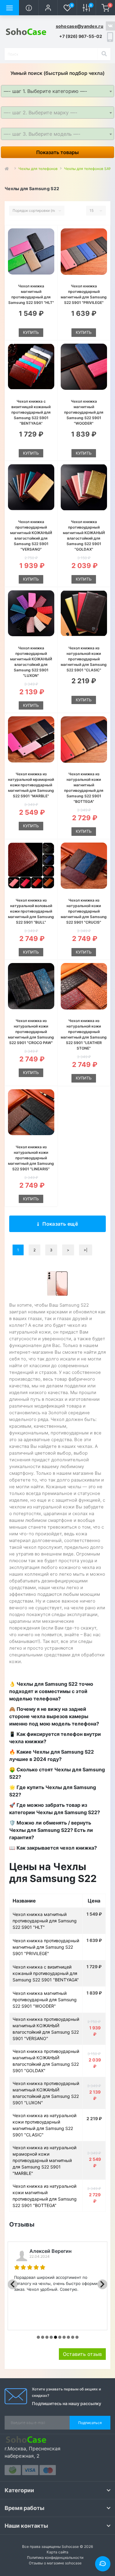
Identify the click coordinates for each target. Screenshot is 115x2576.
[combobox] (57, 91)
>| (86, 1250)
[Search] (104, 54)
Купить (31, 332)
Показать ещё (60, 1224)
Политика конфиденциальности (55, 2558)
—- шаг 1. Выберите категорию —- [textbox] (45, 91)
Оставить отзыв (82, 2354)
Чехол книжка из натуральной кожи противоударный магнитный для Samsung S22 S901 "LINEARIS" (31, 1158)
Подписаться (90, 2423)
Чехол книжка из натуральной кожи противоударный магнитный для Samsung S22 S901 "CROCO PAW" (31, 1032)
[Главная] (8, 169)
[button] (48, 8)
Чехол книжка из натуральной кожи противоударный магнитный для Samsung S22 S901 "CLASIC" (84, 659)
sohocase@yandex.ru (80, 26)
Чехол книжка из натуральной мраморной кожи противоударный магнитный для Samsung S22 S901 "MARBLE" (31, 785)
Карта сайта (57, 2552)
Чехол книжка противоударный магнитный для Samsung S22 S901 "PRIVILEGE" (46, 1947)
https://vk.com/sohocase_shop (110, 26)
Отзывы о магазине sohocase (55, 2563)
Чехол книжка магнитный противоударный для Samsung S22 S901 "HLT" (45, 1921)
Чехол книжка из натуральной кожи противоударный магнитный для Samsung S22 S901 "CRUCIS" (84, 911)
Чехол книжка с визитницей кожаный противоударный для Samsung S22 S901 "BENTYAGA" (31, 412)
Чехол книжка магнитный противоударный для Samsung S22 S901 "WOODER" (84, 412)
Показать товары (57, 152)
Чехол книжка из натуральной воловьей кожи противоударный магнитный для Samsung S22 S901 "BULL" (31, 911)
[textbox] (57, 113)
